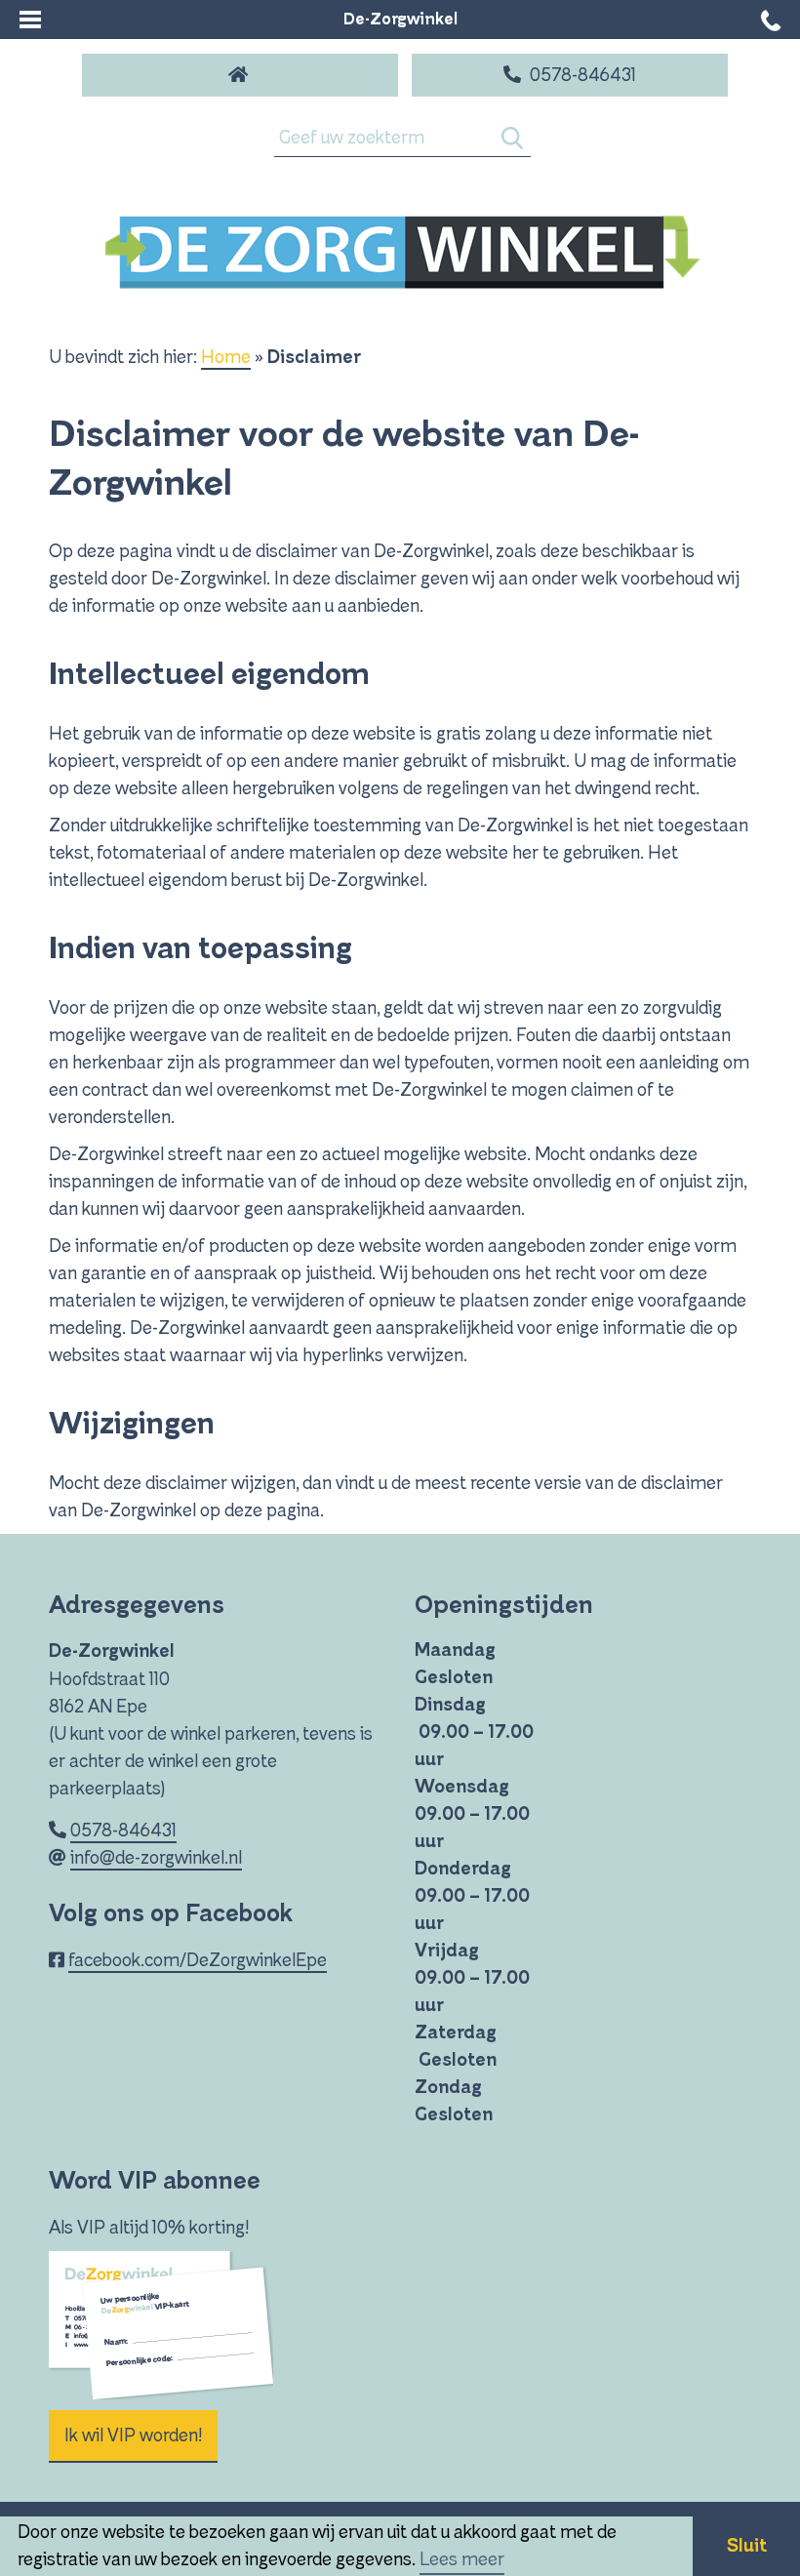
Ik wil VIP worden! (133, 2435)
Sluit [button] (747, 2546)
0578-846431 (123, 1831)
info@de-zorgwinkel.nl (156, 1858)
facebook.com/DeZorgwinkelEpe (198, 1960)
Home (226, 357)
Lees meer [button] (462, 2559)
